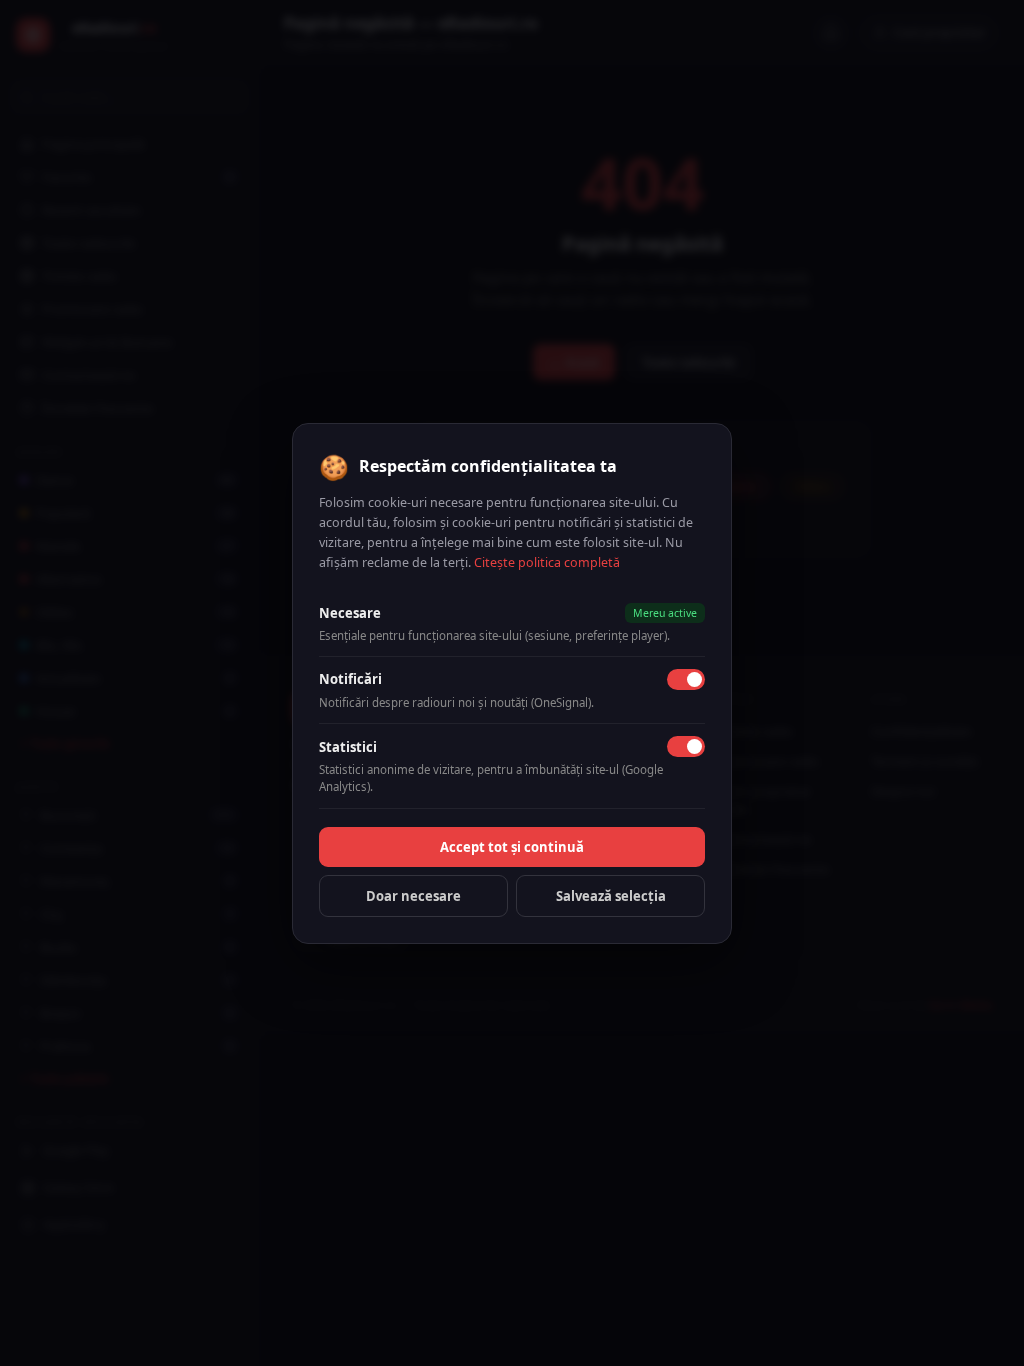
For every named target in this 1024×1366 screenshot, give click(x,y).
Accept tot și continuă (512, 847)
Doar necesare (413, 896)
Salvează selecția (611, 896)
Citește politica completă (547, 562)
